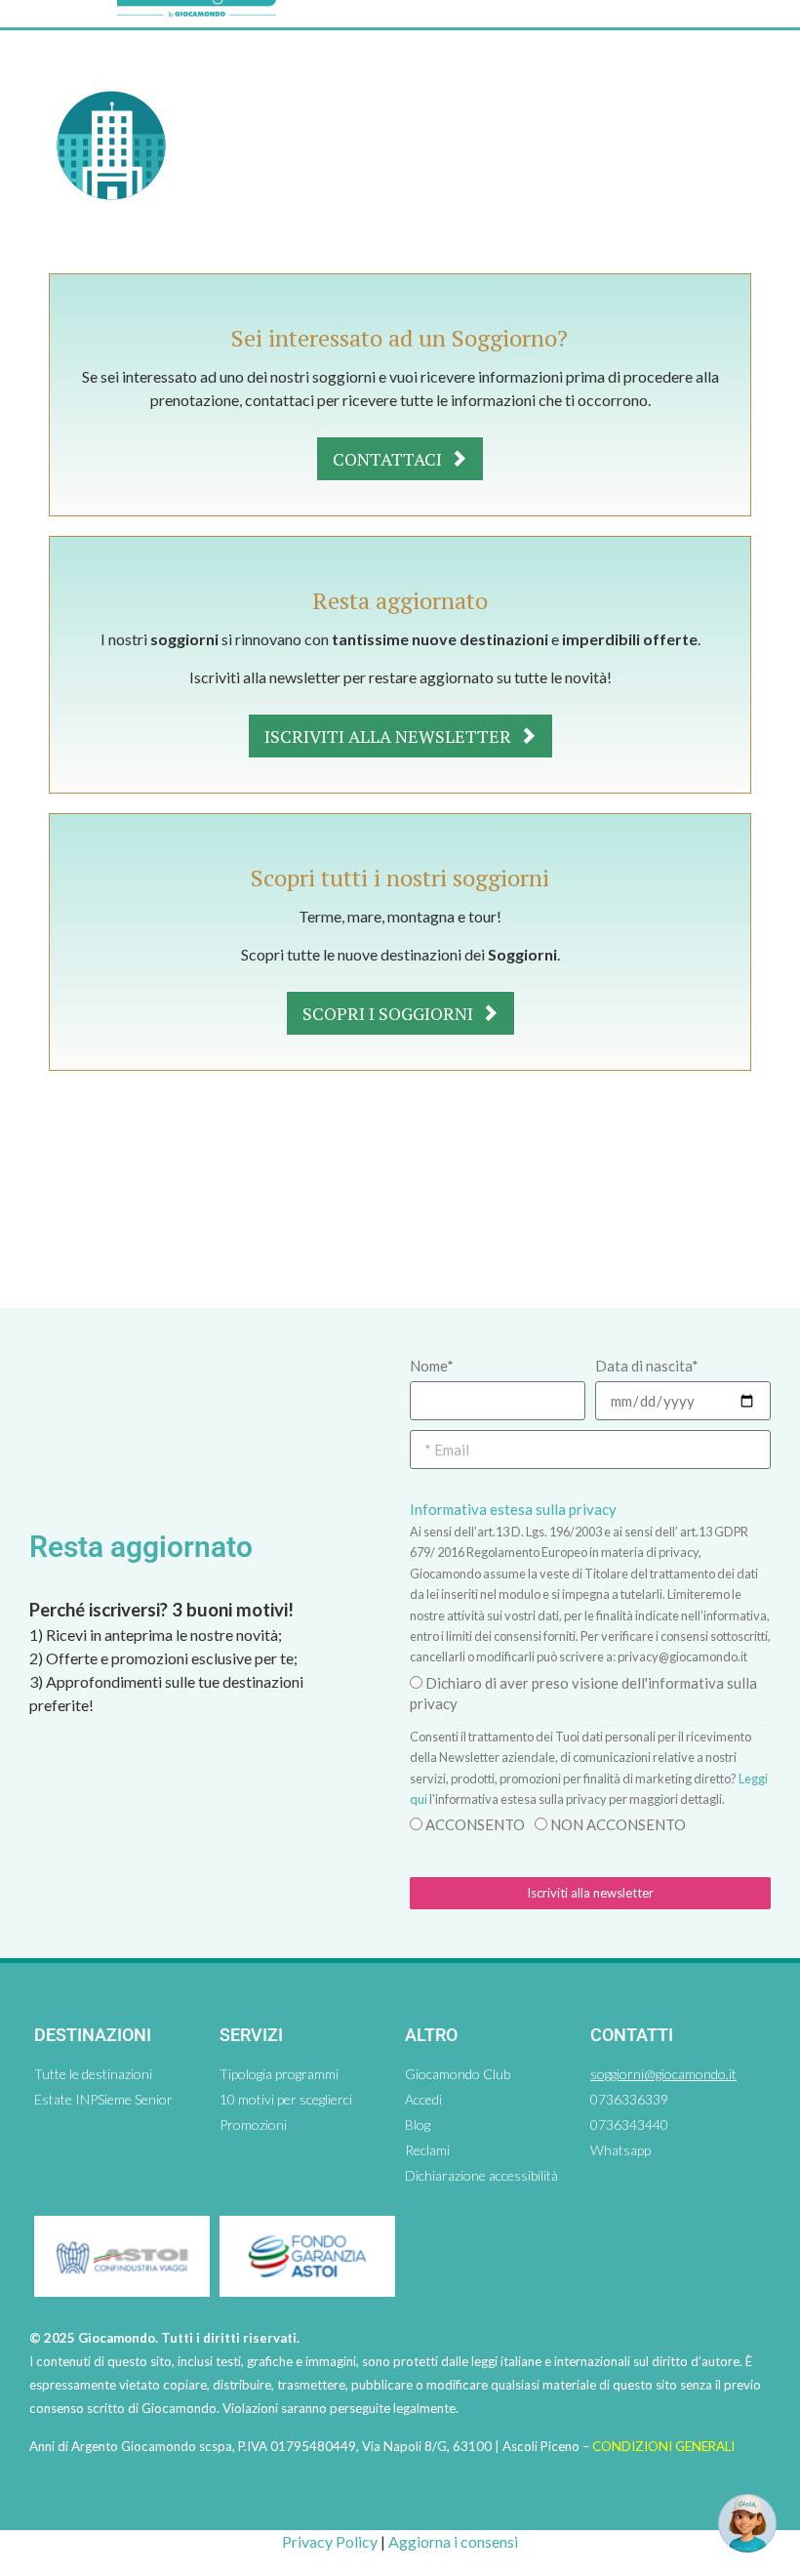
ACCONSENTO (475, 1824)
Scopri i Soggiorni (390, 1013)
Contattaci (389, 459)
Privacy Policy (330, 2541)
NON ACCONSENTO (618, 1824)
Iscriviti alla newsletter (390, 736)
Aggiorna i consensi (453, 2541)
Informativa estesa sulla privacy (513, 1509)
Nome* (432, 1366)
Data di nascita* (647, 1366)
